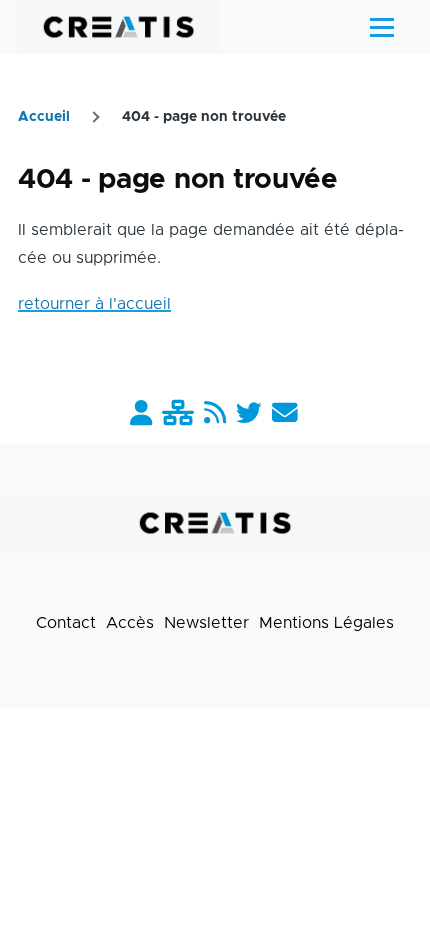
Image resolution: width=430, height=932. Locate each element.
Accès (130, 623)
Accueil (44, 117)
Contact (66, 623)
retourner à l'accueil (94, 304)
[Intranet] (178, 414)
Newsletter (206, 623)
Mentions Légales (326, 623)
